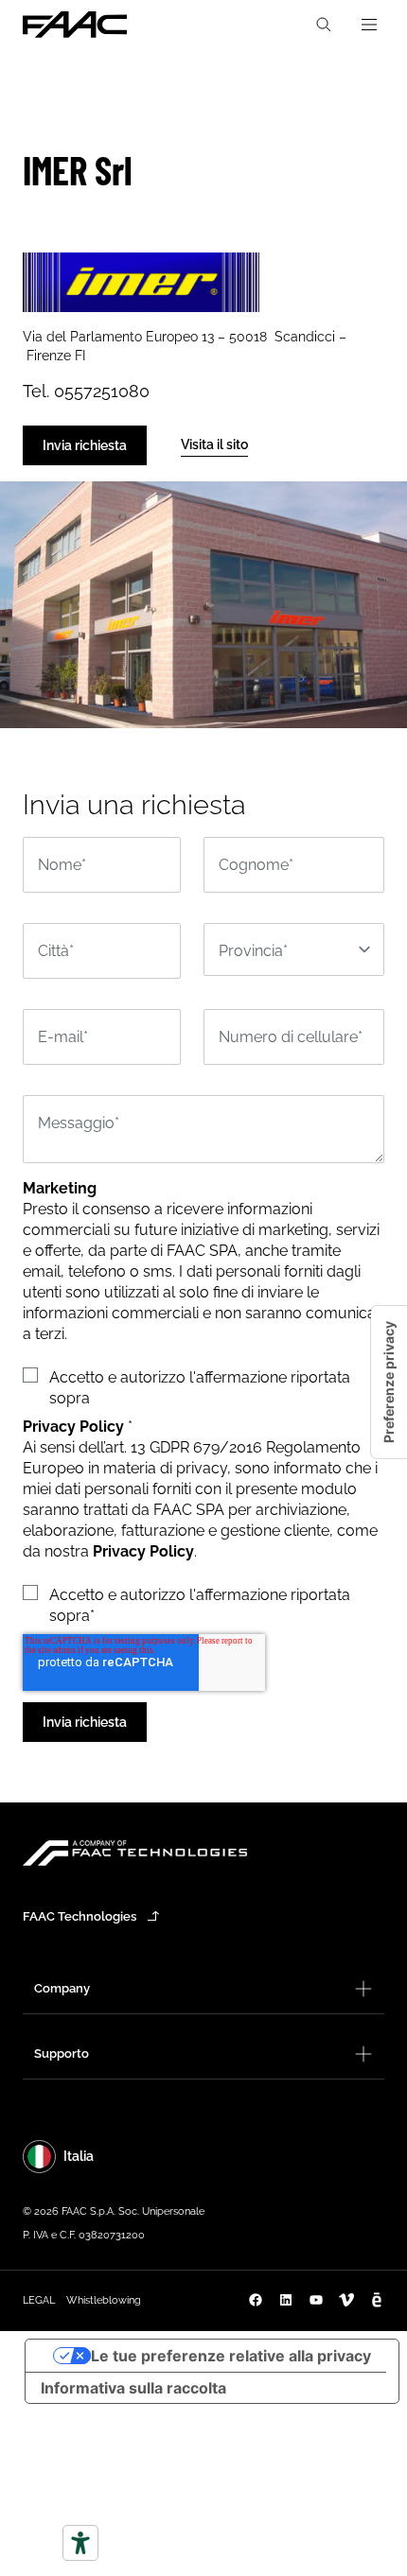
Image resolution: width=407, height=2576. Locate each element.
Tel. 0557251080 (86, 391)
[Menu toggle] (369, 25)
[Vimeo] (346, 2300)
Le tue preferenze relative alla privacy (231, 2356)
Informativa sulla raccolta (133, 2388)
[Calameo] (377, 2300)
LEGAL (39, 2300)
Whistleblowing (104, 2300)
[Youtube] (316, 2300)
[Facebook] (256, 2300)
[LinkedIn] (286, 2300)
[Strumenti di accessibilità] (80, 2543)
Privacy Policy (143, 1551)
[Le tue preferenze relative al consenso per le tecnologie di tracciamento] (389, 1382)
